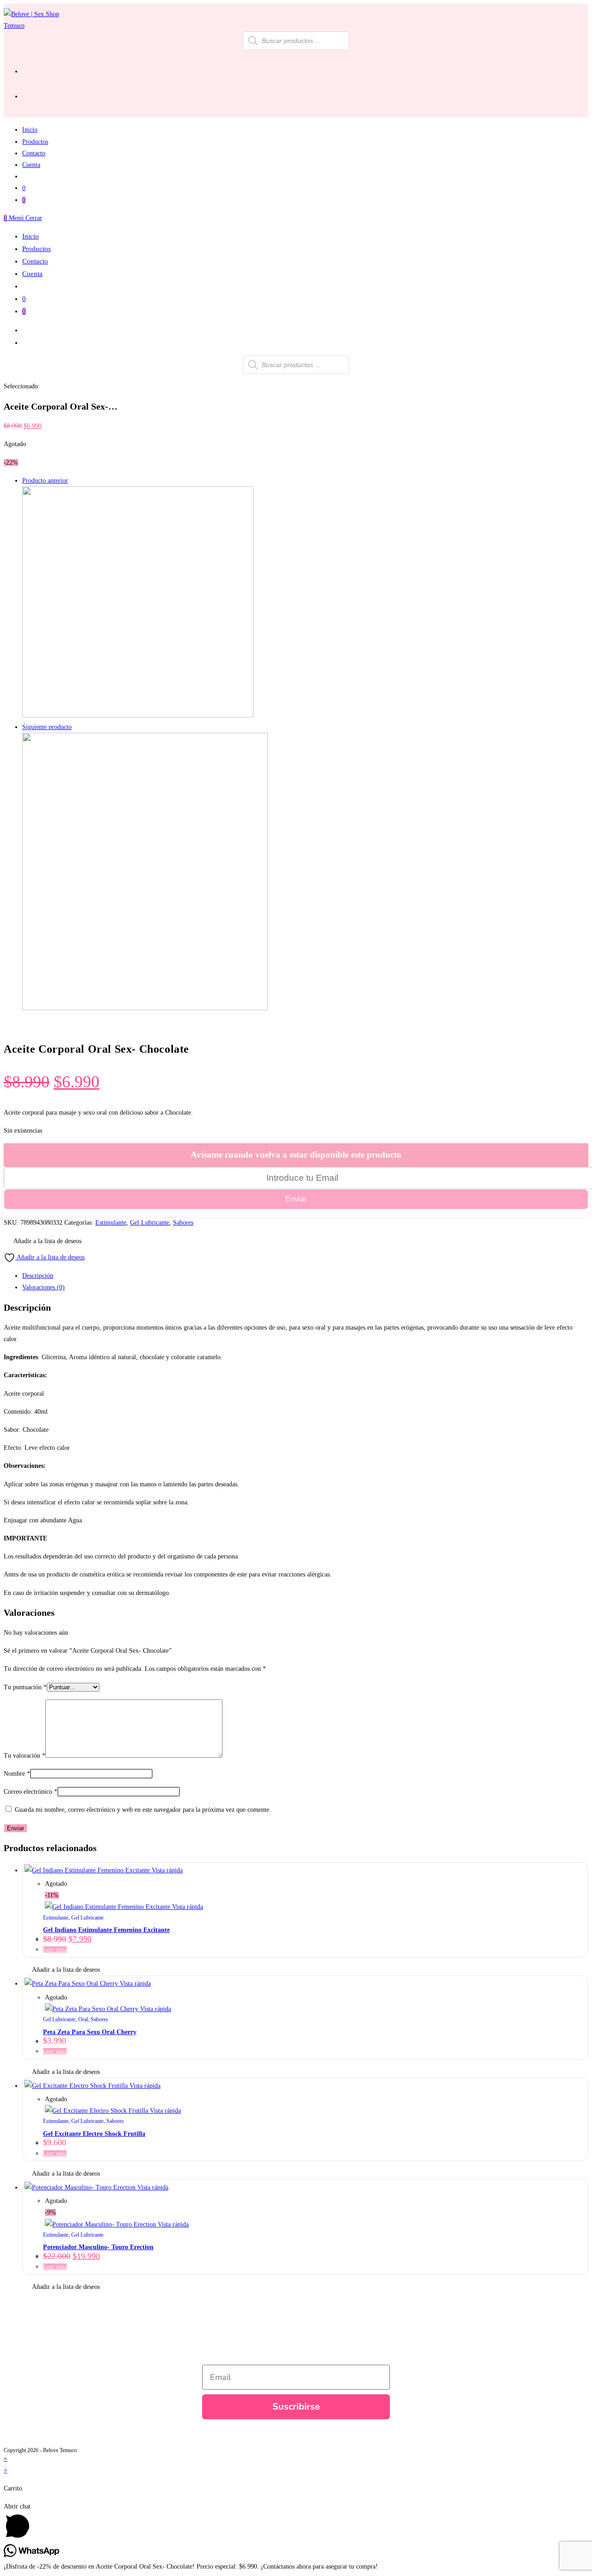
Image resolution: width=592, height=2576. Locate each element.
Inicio (31, 236)
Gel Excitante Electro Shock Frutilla (94, 2134)
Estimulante (111, 1223)
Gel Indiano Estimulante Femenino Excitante (106, 1930)
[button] (43, 1241)
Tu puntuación (25, 1687)
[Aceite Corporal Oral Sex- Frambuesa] (138, 715)
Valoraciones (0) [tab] (43, 1287)
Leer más (55, 1950)
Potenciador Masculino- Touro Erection (98, 2247)
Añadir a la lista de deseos (50, 1257)
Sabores (183, 1223)
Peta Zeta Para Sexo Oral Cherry (90, 2032)
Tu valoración (25, 1756)
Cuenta (32, 274)
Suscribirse (296, 2407)
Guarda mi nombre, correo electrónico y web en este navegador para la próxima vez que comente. (143, 1810)
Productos (37, 249)
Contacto (35, 261)
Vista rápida (166, 1870)
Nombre (17, 1774)
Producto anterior (45, 481)
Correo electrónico (31, 1792)
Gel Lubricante (150, 1223)
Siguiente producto (47, 727)
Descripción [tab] (38, 1276)
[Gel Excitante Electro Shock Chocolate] (145, 1008)
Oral (83, 2019)
